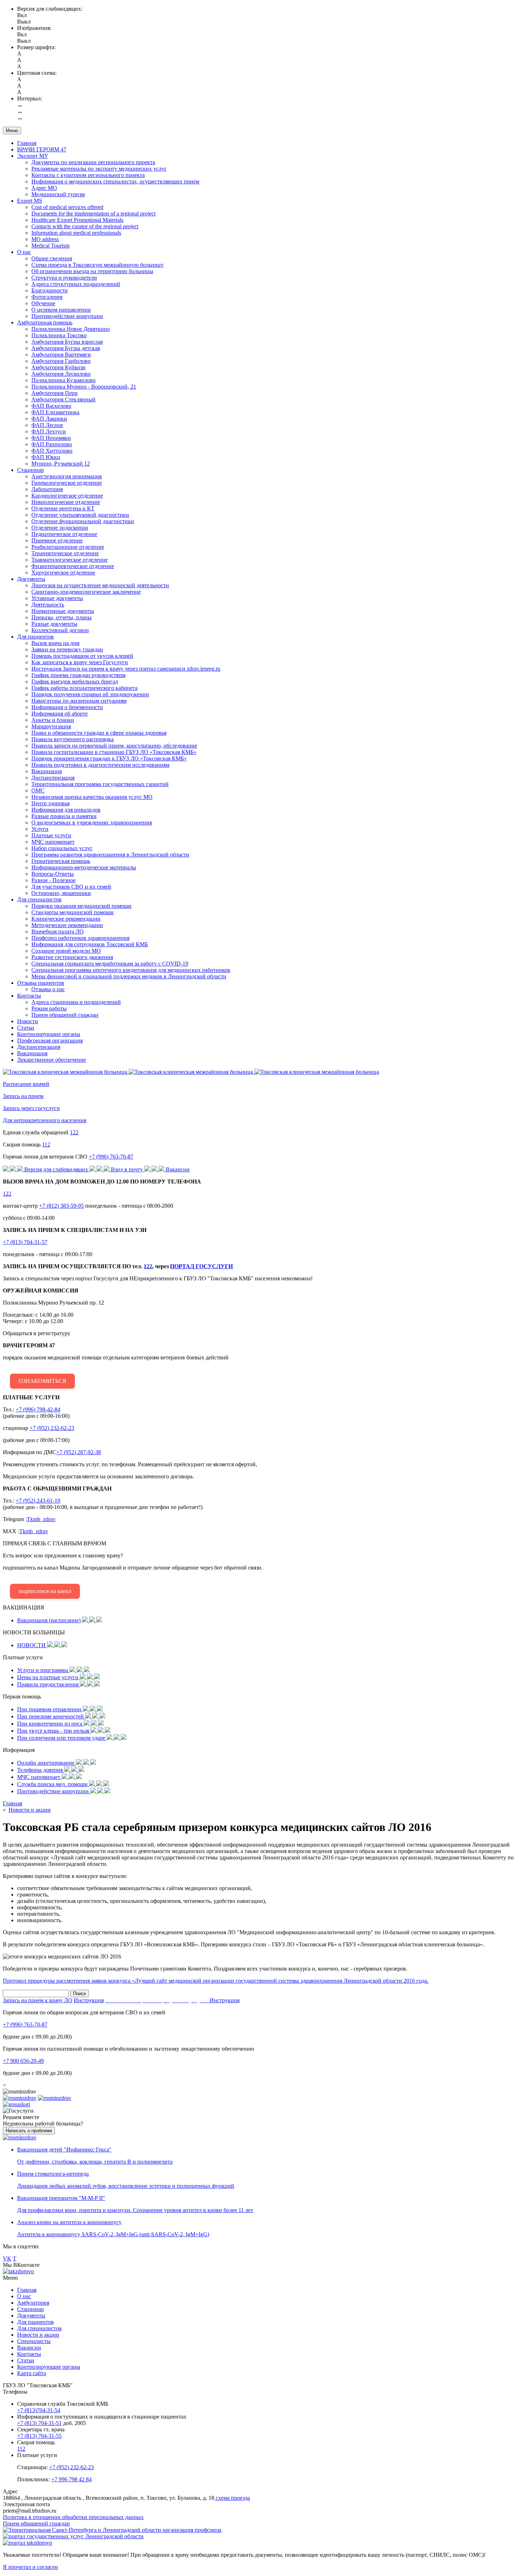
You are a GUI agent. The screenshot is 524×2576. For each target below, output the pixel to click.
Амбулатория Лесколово (61, 374)
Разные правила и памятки (64, 816)
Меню (12, 131)
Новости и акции (38, 2335)
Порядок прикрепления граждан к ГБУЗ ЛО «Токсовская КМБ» (109, 758)
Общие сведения (52, 258)
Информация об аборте (60, 714)
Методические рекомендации (67, 925)
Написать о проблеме (29, 2131)
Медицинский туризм (58, 194)
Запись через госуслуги (31, 1108)
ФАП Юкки (46, 457)
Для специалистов (39, 899)
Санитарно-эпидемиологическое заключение (86, 592)
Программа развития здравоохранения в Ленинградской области (110, 855)
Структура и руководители (64, 278)
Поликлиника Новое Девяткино (71, 329)
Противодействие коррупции (67, 316)
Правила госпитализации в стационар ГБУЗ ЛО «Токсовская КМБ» (114, 752)
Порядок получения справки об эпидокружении (90, 694)
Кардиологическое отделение (67, 496)
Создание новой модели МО (66, 951)
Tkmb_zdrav (41, 1519)
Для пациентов (35, 637)
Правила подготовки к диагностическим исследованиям (100, 765)
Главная (27, 143)
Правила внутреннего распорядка (73, 739)
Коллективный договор (60, 630)
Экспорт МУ (33, 156)
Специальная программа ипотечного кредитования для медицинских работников (131, 970)
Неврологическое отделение (66, 502)
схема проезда (232, 2498)
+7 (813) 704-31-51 (39, 2423)
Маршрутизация (51, 726)
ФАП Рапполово (52, 444)
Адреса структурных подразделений (76, 284)
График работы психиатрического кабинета (84, 688)
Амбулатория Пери (55, 393)
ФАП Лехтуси (49, 431)
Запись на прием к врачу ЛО (38, 2000)
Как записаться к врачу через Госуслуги (80, 662)
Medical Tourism (50, 246)
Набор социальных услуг (62, 848)
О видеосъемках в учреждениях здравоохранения (92, 823)
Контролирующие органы (49, 1034)
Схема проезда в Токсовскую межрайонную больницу (97, 265)
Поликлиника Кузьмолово (63, 380)
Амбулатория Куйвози (58, 367)
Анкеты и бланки (53, 720)
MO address (45, 239)
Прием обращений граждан (65, 1015)
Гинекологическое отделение (67, 483)
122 (74, 1132)
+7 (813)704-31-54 (39, 2410)
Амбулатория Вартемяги (61, 355)
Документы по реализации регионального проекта (93, 162)
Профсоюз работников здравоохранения (80, 938)
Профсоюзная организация (50, 1040)
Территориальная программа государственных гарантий (100, 784)
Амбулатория (33, 2303)
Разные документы (54, 624)
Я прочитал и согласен (30, 2567)
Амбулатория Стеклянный (63, 399)
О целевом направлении (61, 310)
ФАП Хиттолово (52, 451)
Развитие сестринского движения (72, 957)
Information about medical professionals (76, 233)
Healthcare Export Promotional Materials (77, 220)
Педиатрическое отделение (64, 534)
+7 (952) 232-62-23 (52, 1428)
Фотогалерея (47, 297)
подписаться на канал (45, 1591)
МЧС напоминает (53, 842)
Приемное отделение (57, 540)
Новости (28, 1021)
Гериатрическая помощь (61, 861)
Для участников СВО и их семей (71, 887)
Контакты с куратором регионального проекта (88, 175)
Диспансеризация (53, 778)
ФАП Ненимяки (51, 438)
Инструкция (89, 2000)
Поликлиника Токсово (59, 335)
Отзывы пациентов (41, 983)
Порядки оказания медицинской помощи (81, 906)
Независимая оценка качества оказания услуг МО (92, 797)
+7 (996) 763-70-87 (111, 1157)
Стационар (30, 470)
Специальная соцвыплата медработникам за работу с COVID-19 (110, 964)
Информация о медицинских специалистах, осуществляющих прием (115, 181)
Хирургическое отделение (63, 573)
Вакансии (29, 2348)
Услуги (40, 829)
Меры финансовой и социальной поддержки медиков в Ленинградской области (129, 976)
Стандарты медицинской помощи (73, 912)
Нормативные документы (63, 611)
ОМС (38, 790)
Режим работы (49, 1008)
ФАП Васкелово (51, 406)
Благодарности (50, 290)
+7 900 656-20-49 (23, 2061)
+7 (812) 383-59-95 (61, 1206)
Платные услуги (51, 835)
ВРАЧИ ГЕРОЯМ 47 (42, 149)
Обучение (43, 303)
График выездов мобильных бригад (75, 681)
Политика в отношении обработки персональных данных (73, 2517)
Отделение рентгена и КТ (63, 508)
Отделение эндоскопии (60, 528)
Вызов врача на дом (55, 643)
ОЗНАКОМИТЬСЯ (42, 1381)
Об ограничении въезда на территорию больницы (92, 271)
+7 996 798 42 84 (71, 2479)
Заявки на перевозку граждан (67, 649)
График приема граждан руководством (78, 675)
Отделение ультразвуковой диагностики (80, 515)
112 (46, 1144)
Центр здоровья (50, 803)
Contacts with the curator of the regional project (85, 226)
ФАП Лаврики (49, 419)
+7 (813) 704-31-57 (25, 1242)
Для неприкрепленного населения (45, 1120)
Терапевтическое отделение (65, 553)
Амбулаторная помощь (45, 322)
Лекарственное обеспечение (52, 1060)
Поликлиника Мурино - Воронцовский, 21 (84, 387)
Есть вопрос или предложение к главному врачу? (133, 1567)
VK (7, 2258)
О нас (24, 252)
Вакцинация (47, 771)
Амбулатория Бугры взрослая (67, 342)
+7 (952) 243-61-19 (38, 1501)
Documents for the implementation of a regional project (93, 214)
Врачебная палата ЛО (58, 931)
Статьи (26, 1028)
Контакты (29, 996)
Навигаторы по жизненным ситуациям (79, 701)
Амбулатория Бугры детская (66, 348)
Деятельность (48, 605)
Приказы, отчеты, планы (61, 617)
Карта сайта (32, 2373)
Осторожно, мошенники (61, 893)
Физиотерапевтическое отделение (73, 566)
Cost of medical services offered (67, 207)
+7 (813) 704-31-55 (39, 2436)
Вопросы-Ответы (53, 874)
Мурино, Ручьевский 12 (61, 464)
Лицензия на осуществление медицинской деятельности (100, 585)
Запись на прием (23, 1096)
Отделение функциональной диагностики (83, 521)
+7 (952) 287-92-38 (79, 1452)
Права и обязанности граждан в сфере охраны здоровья (99, 733)
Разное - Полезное (53, 880)
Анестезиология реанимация (66, 476)
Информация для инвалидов (66, 810)
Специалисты (34, 2341)
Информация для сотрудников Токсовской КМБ (90, 944)
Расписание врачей (26, 1084)
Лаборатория (47, 489)
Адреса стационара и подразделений (76, 1002)
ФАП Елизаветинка (55, 412)
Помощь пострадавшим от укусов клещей (82, 656)
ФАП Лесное (47, 425)
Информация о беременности (67, 707)
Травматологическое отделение (70, 560)
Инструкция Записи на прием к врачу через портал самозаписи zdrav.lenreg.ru (126, 669)
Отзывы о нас (48, 989)
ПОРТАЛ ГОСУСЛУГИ (201, 1266)
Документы (31, 579)
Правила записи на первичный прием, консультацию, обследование (114, 746)
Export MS (30, 201)
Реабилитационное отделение (68, 547)
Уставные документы (57, 598)
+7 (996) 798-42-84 (38, 1409)
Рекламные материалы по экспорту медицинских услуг (99, 169)
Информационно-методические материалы (84, 867)
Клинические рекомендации (66, 919)
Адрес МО (44, 188)
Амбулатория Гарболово (61, 361)
